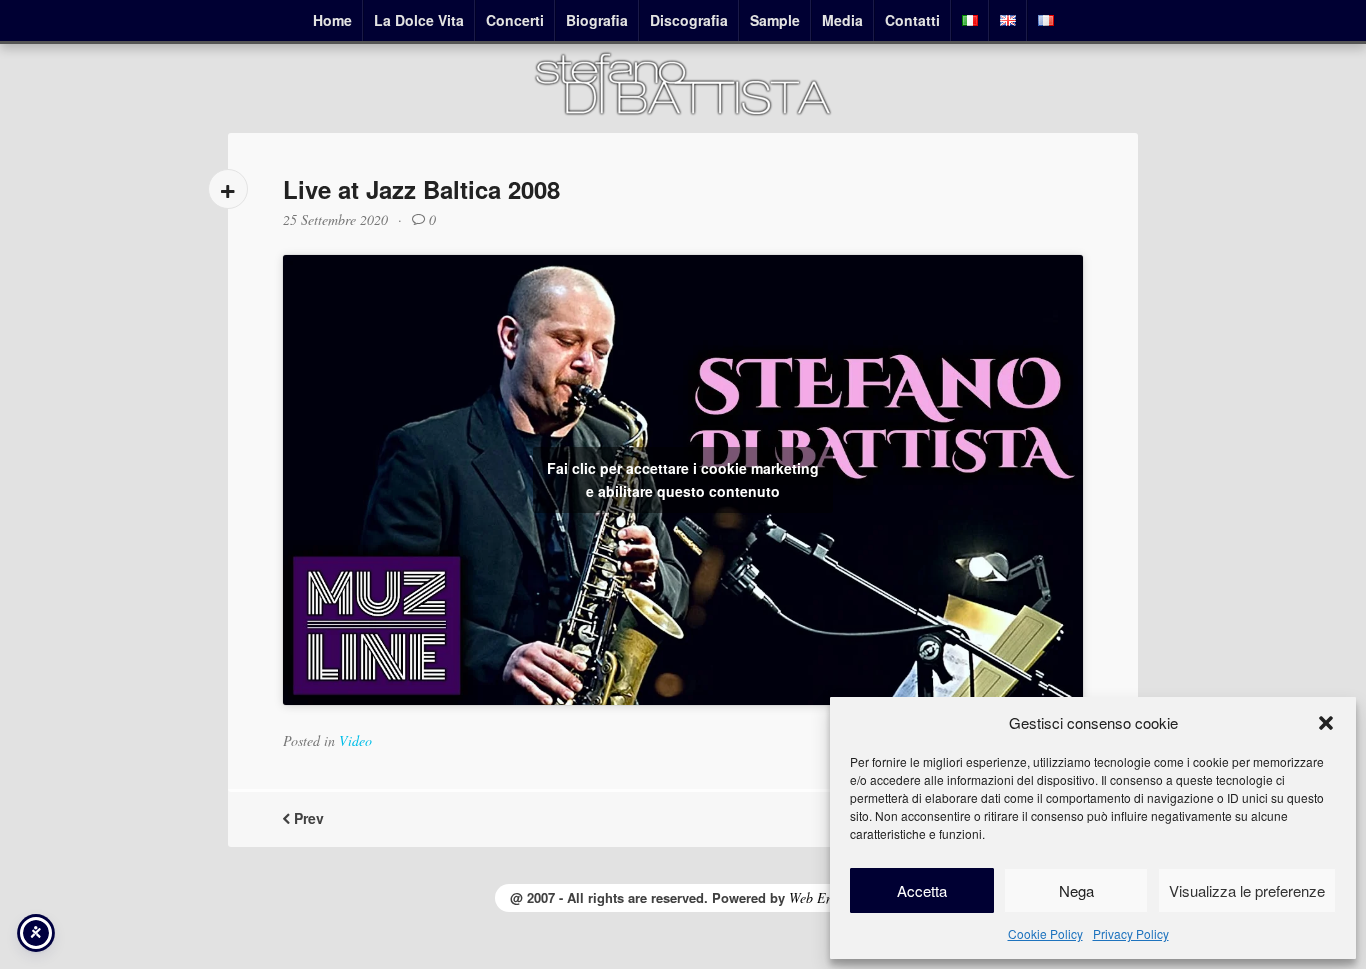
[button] (1326, 723)
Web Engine (823, 897)
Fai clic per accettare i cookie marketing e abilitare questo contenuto (683, 479)
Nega (1076, 890)
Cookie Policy (1045, 933)
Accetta (922, 890)
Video (355, 740)
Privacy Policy (1131, 933)
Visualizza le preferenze (1247, 890)
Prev (307, 818)
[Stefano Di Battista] (683, 112)
